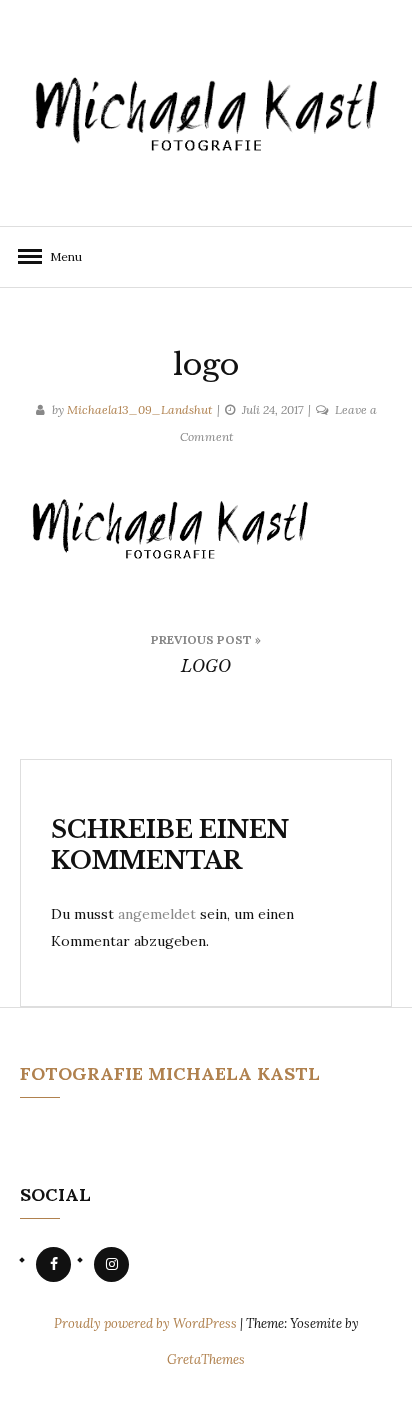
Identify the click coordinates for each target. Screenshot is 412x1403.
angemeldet (157, 914)
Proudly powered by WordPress (147, 1323)
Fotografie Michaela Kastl (170, 1073)
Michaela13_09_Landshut (139, 409)
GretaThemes (206, 1359)
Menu (60, 256)
